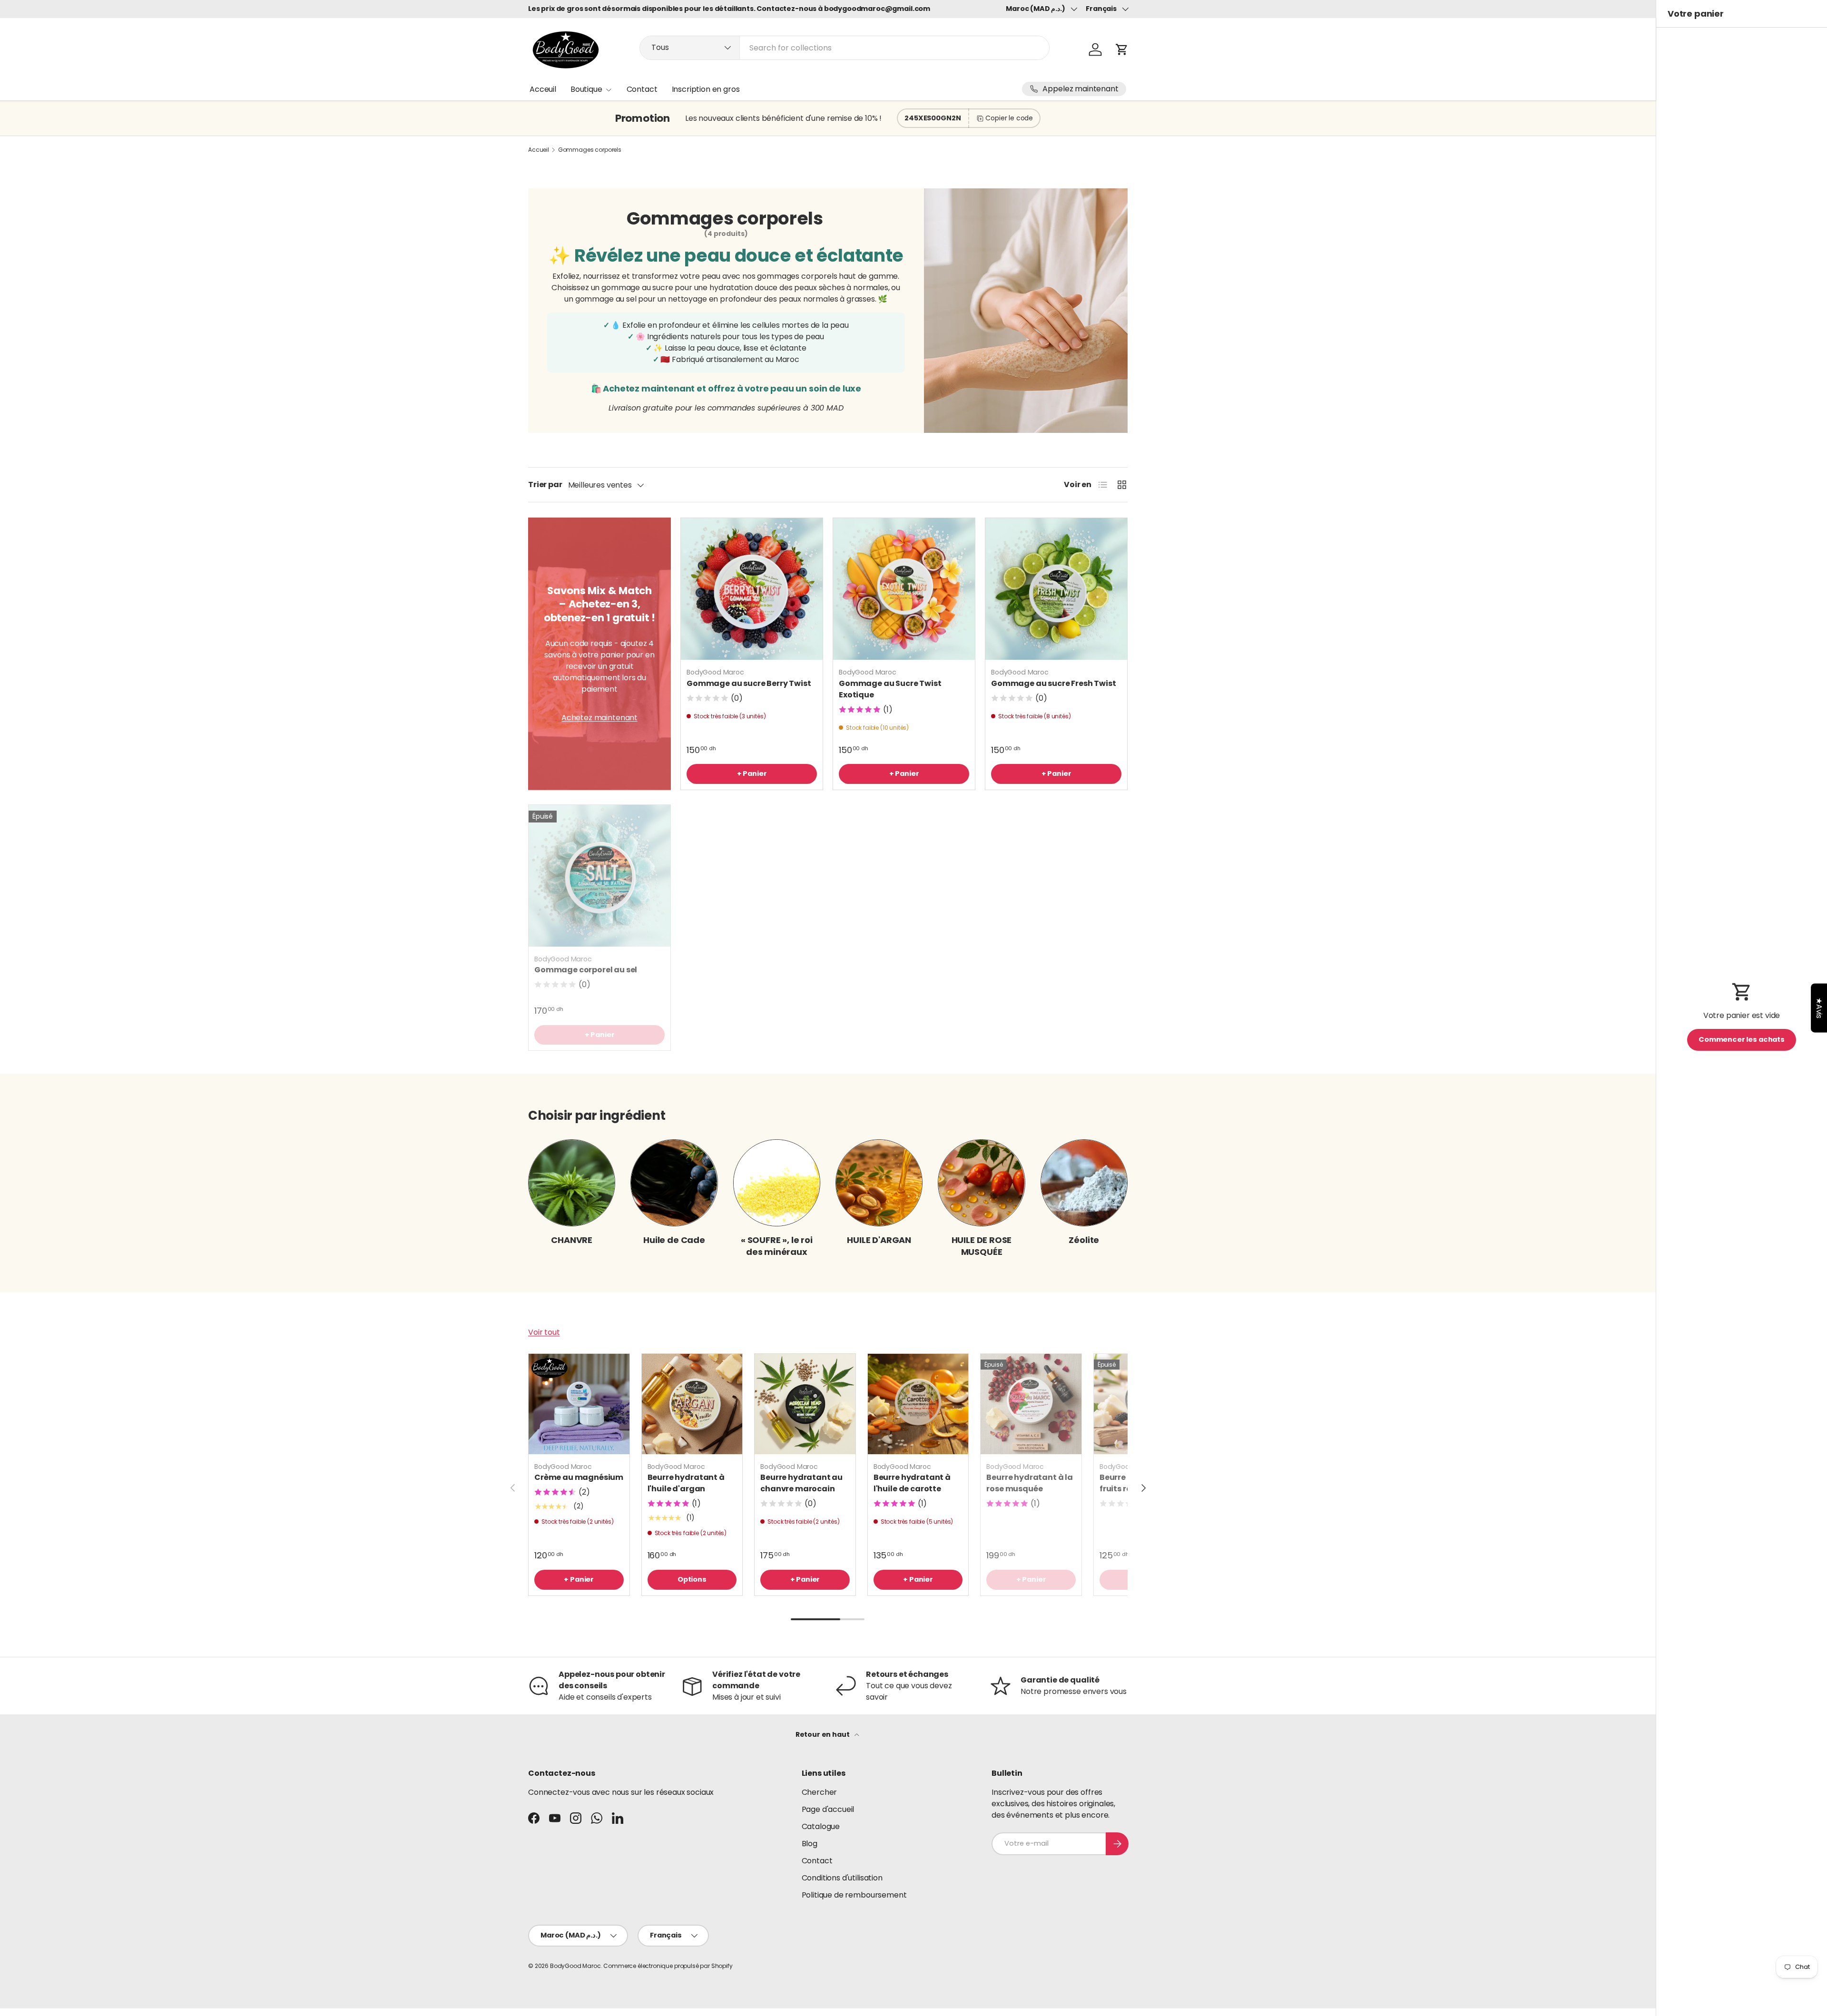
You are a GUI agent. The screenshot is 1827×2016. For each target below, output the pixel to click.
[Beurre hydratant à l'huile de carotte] (918, 1404)
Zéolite (1084, 1240)
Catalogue (821, 1826)
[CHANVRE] (572, 1183)
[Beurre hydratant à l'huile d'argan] (692, 1404)
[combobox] (845, 48)
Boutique (586, 89)
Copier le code (1009, 118)
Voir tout (544, 1332)
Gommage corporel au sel (586, 970)
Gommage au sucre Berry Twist (749, 683)
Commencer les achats (1742, 1039)
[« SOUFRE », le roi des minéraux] (777, 1183)
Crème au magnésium (579, 1477)
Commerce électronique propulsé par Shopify (668, 1966)
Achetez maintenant (599, 718)
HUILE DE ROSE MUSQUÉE (982, 1246)
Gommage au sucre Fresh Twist (1054, 683)
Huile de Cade (674, 1240)
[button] (1122, 49)
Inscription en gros (706, 89)
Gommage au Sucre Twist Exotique (890, 689)
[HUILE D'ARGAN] (879, 1183)
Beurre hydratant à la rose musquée (1030, 1483)
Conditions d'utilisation (842, 1878)
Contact (642, 89)
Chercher (820, 1792)
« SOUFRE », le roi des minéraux (777, 1246)
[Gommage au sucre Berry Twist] (752, 589)
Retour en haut (823, 1734)
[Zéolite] (1084, 1183)
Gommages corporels (590, 150)
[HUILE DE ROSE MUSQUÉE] (981, 1183)
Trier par (545, 484)
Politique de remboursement (854, 1895)
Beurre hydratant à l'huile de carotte (912, 1483)
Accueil (539, 150)
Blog (810, 1844)
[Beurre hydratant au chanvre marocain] (805, 1404)
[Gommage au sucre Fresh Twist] (1056, 589)
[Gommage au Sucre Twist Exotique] (904, 589)
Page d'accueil (828, 1809)
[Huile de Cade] (674, 1183)
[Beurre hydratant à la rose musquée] (1031, 1404)
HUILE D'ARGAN (879, 1240)
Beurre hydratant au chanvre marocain (801, 1483)
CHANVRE (572, 1240)
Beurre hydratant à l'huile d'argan (686, 1483)
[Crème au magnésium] (579, 1404)
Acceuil (543, 89)
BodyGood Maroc (575, 1966)
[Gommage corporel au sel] (599, 876)
